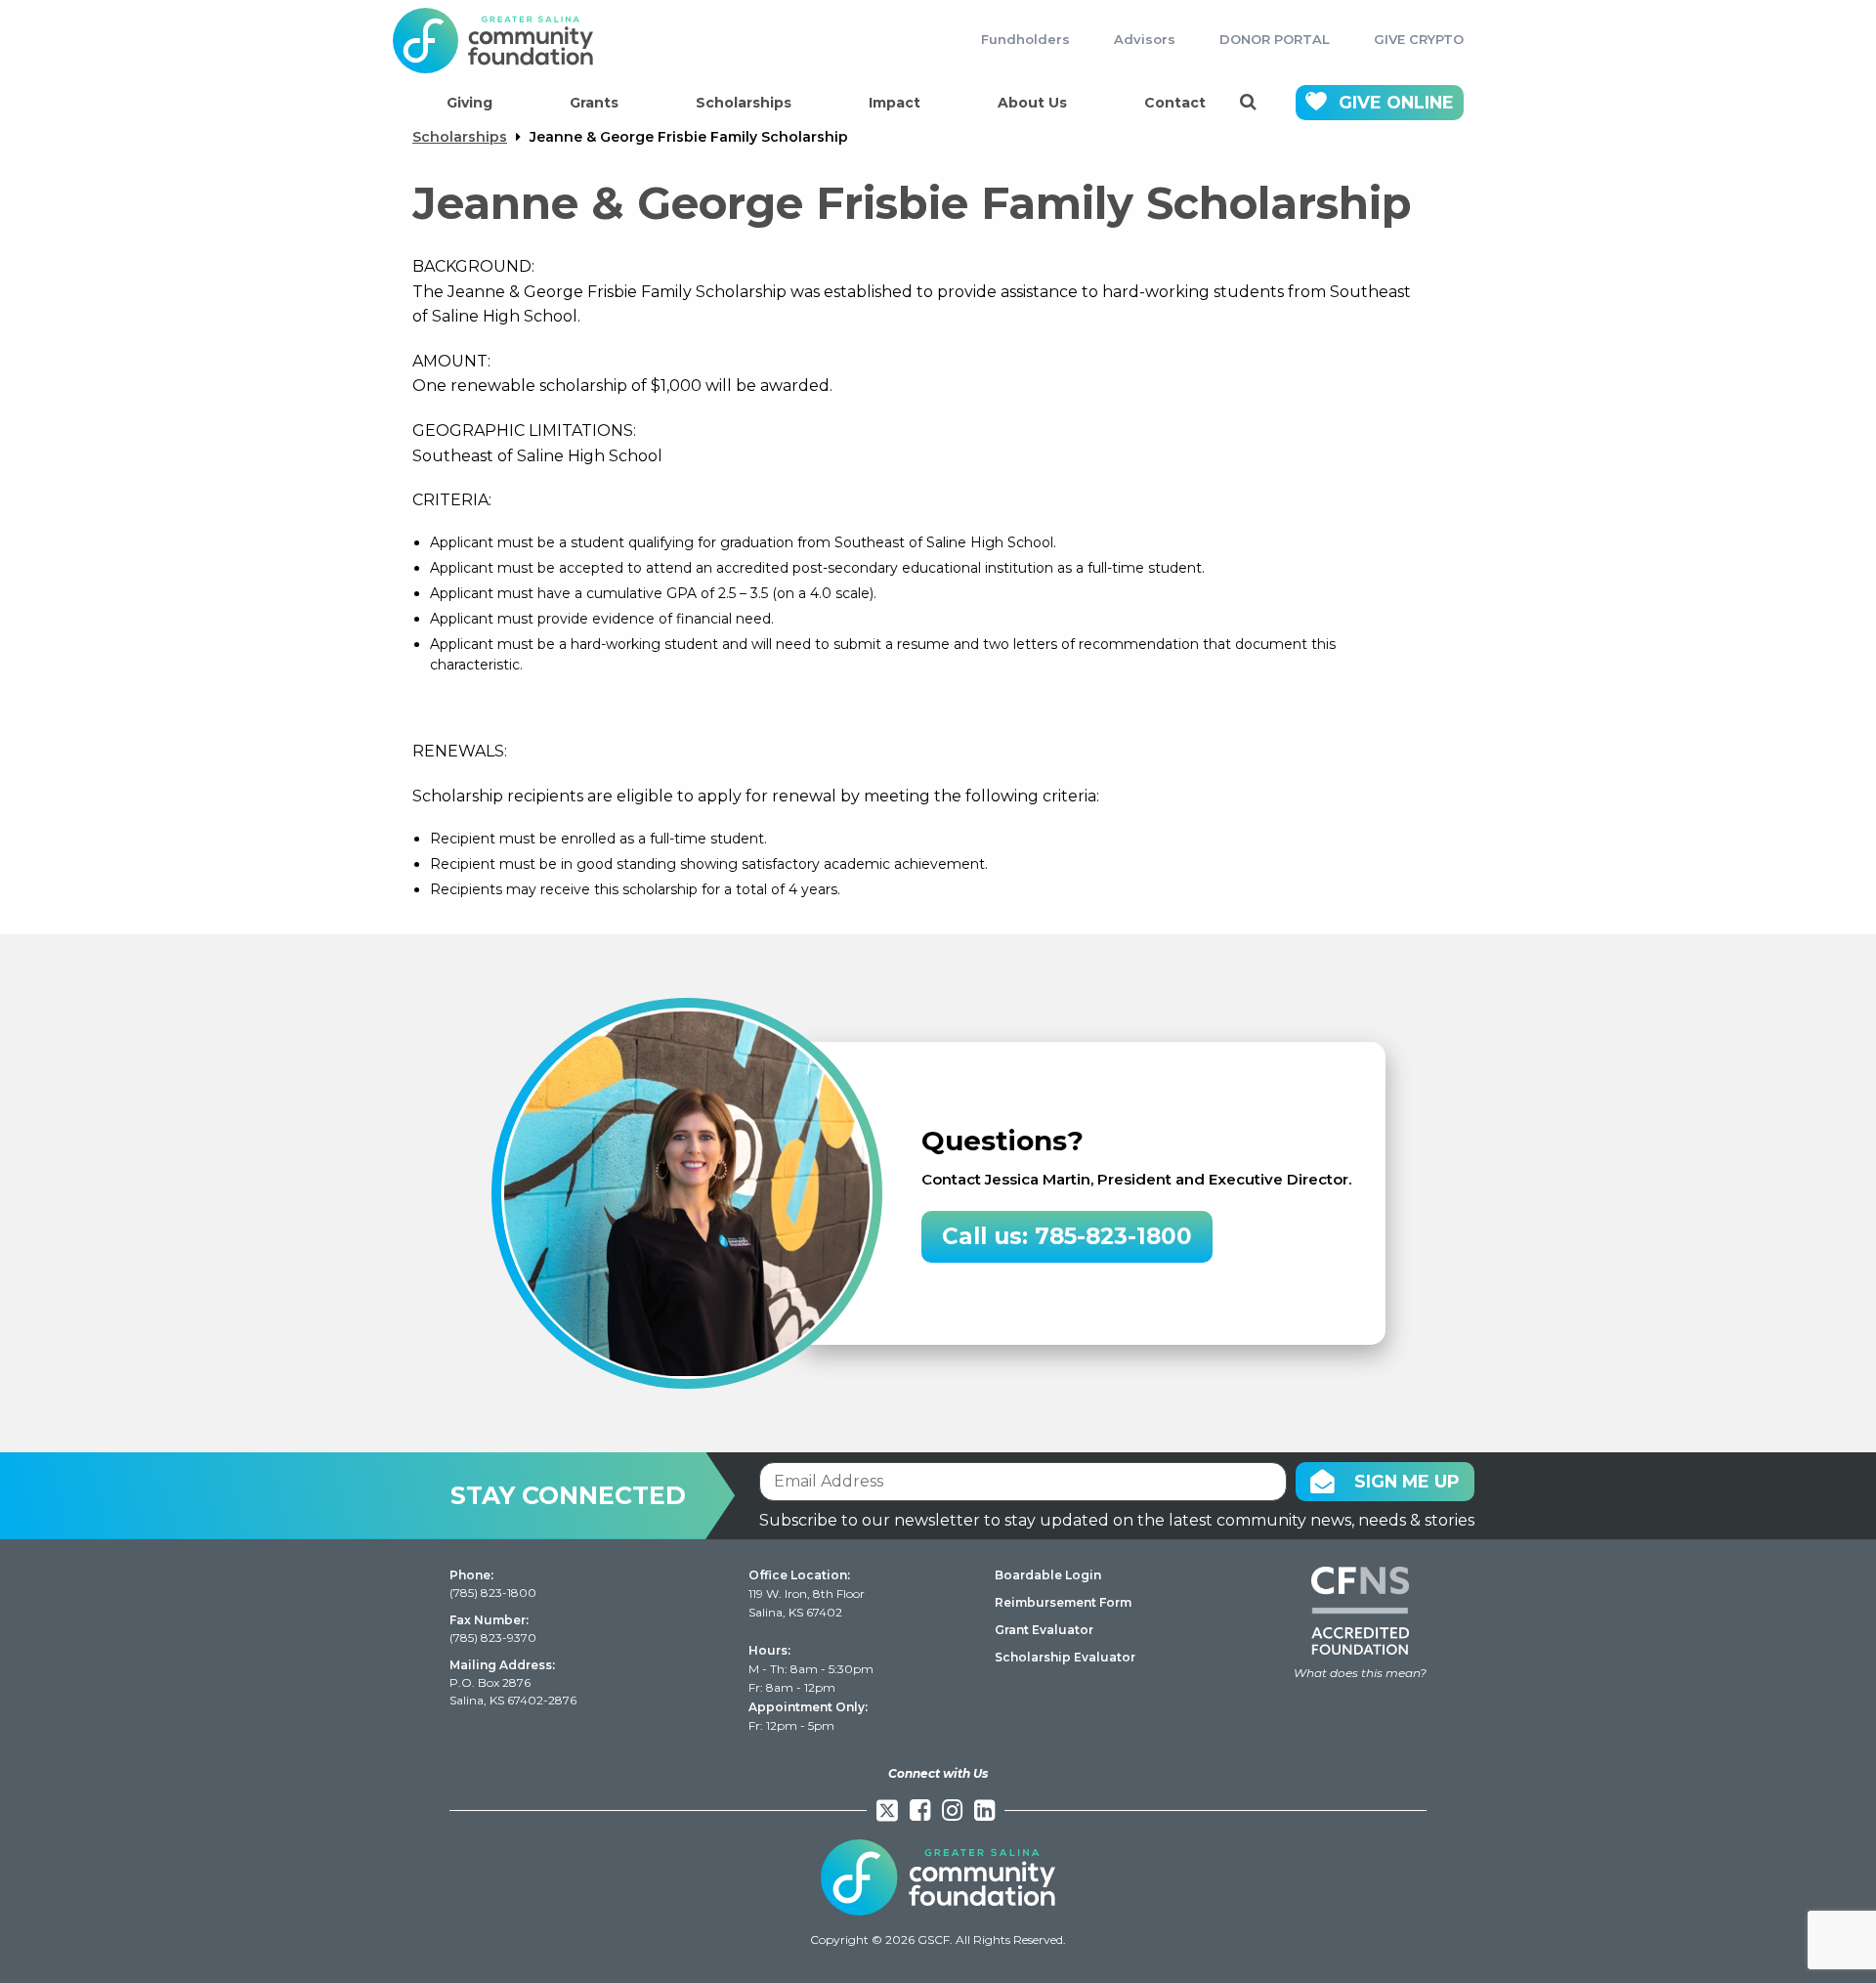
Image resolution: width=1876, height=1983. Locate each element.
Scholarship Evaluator (1065, 1657)
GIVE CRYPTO (1419, 39)
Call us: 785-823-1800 (1067, 1236)
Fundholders (1025, 39)
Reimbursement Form (1063, 1602)
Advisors (1145, 39)
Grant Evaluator (1044, 1630)
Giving (469, 103)
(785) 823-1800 (493, 1593)
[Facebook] (920, 1811)
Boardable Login (1048, 1575)
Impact (895, 103)
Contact (1175, 103)
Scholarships (744, 103)
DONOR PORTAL (1275, 39)
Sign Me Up (1407, 1481)
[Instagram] (952, 1811)
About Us (1032, 103)
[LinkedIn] (984, 1811)
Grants (594, 103)
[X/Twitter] (887, 1811)
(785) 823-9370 (493, 1638)
